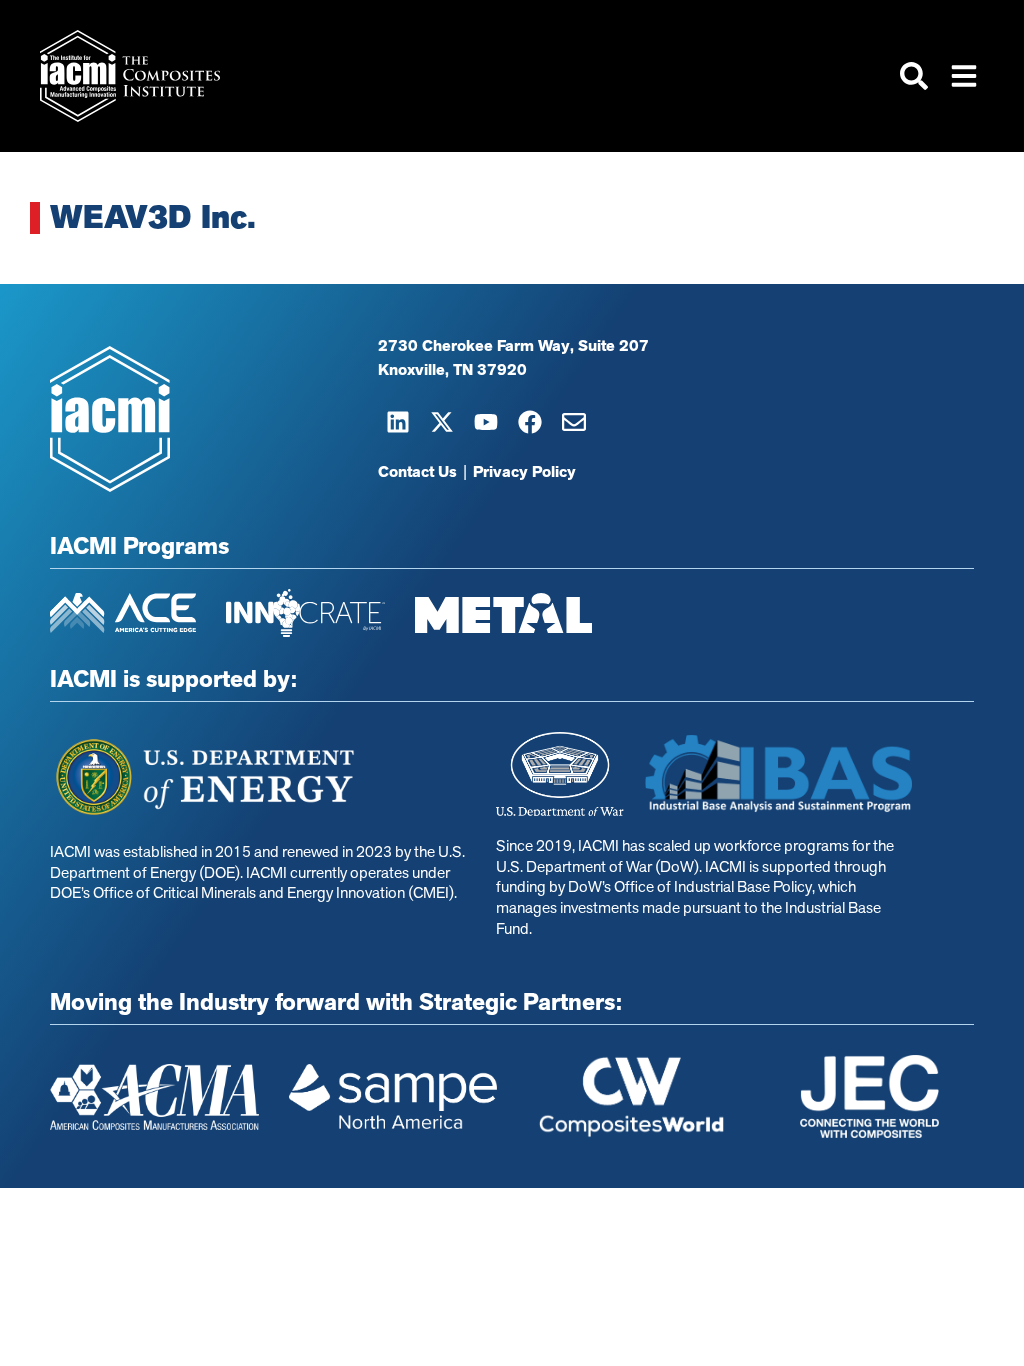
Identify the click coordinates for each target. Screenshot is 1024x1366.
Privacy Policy (524, 472)
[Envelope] (574, 422)
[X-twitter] (442, 422)
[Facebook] (530, 422)
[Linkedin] (398, 422)
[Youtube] (486, 422)
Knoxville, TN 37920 (452, 370)
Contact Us (417, 472)
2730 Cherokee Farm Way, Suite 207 (513, 346)
